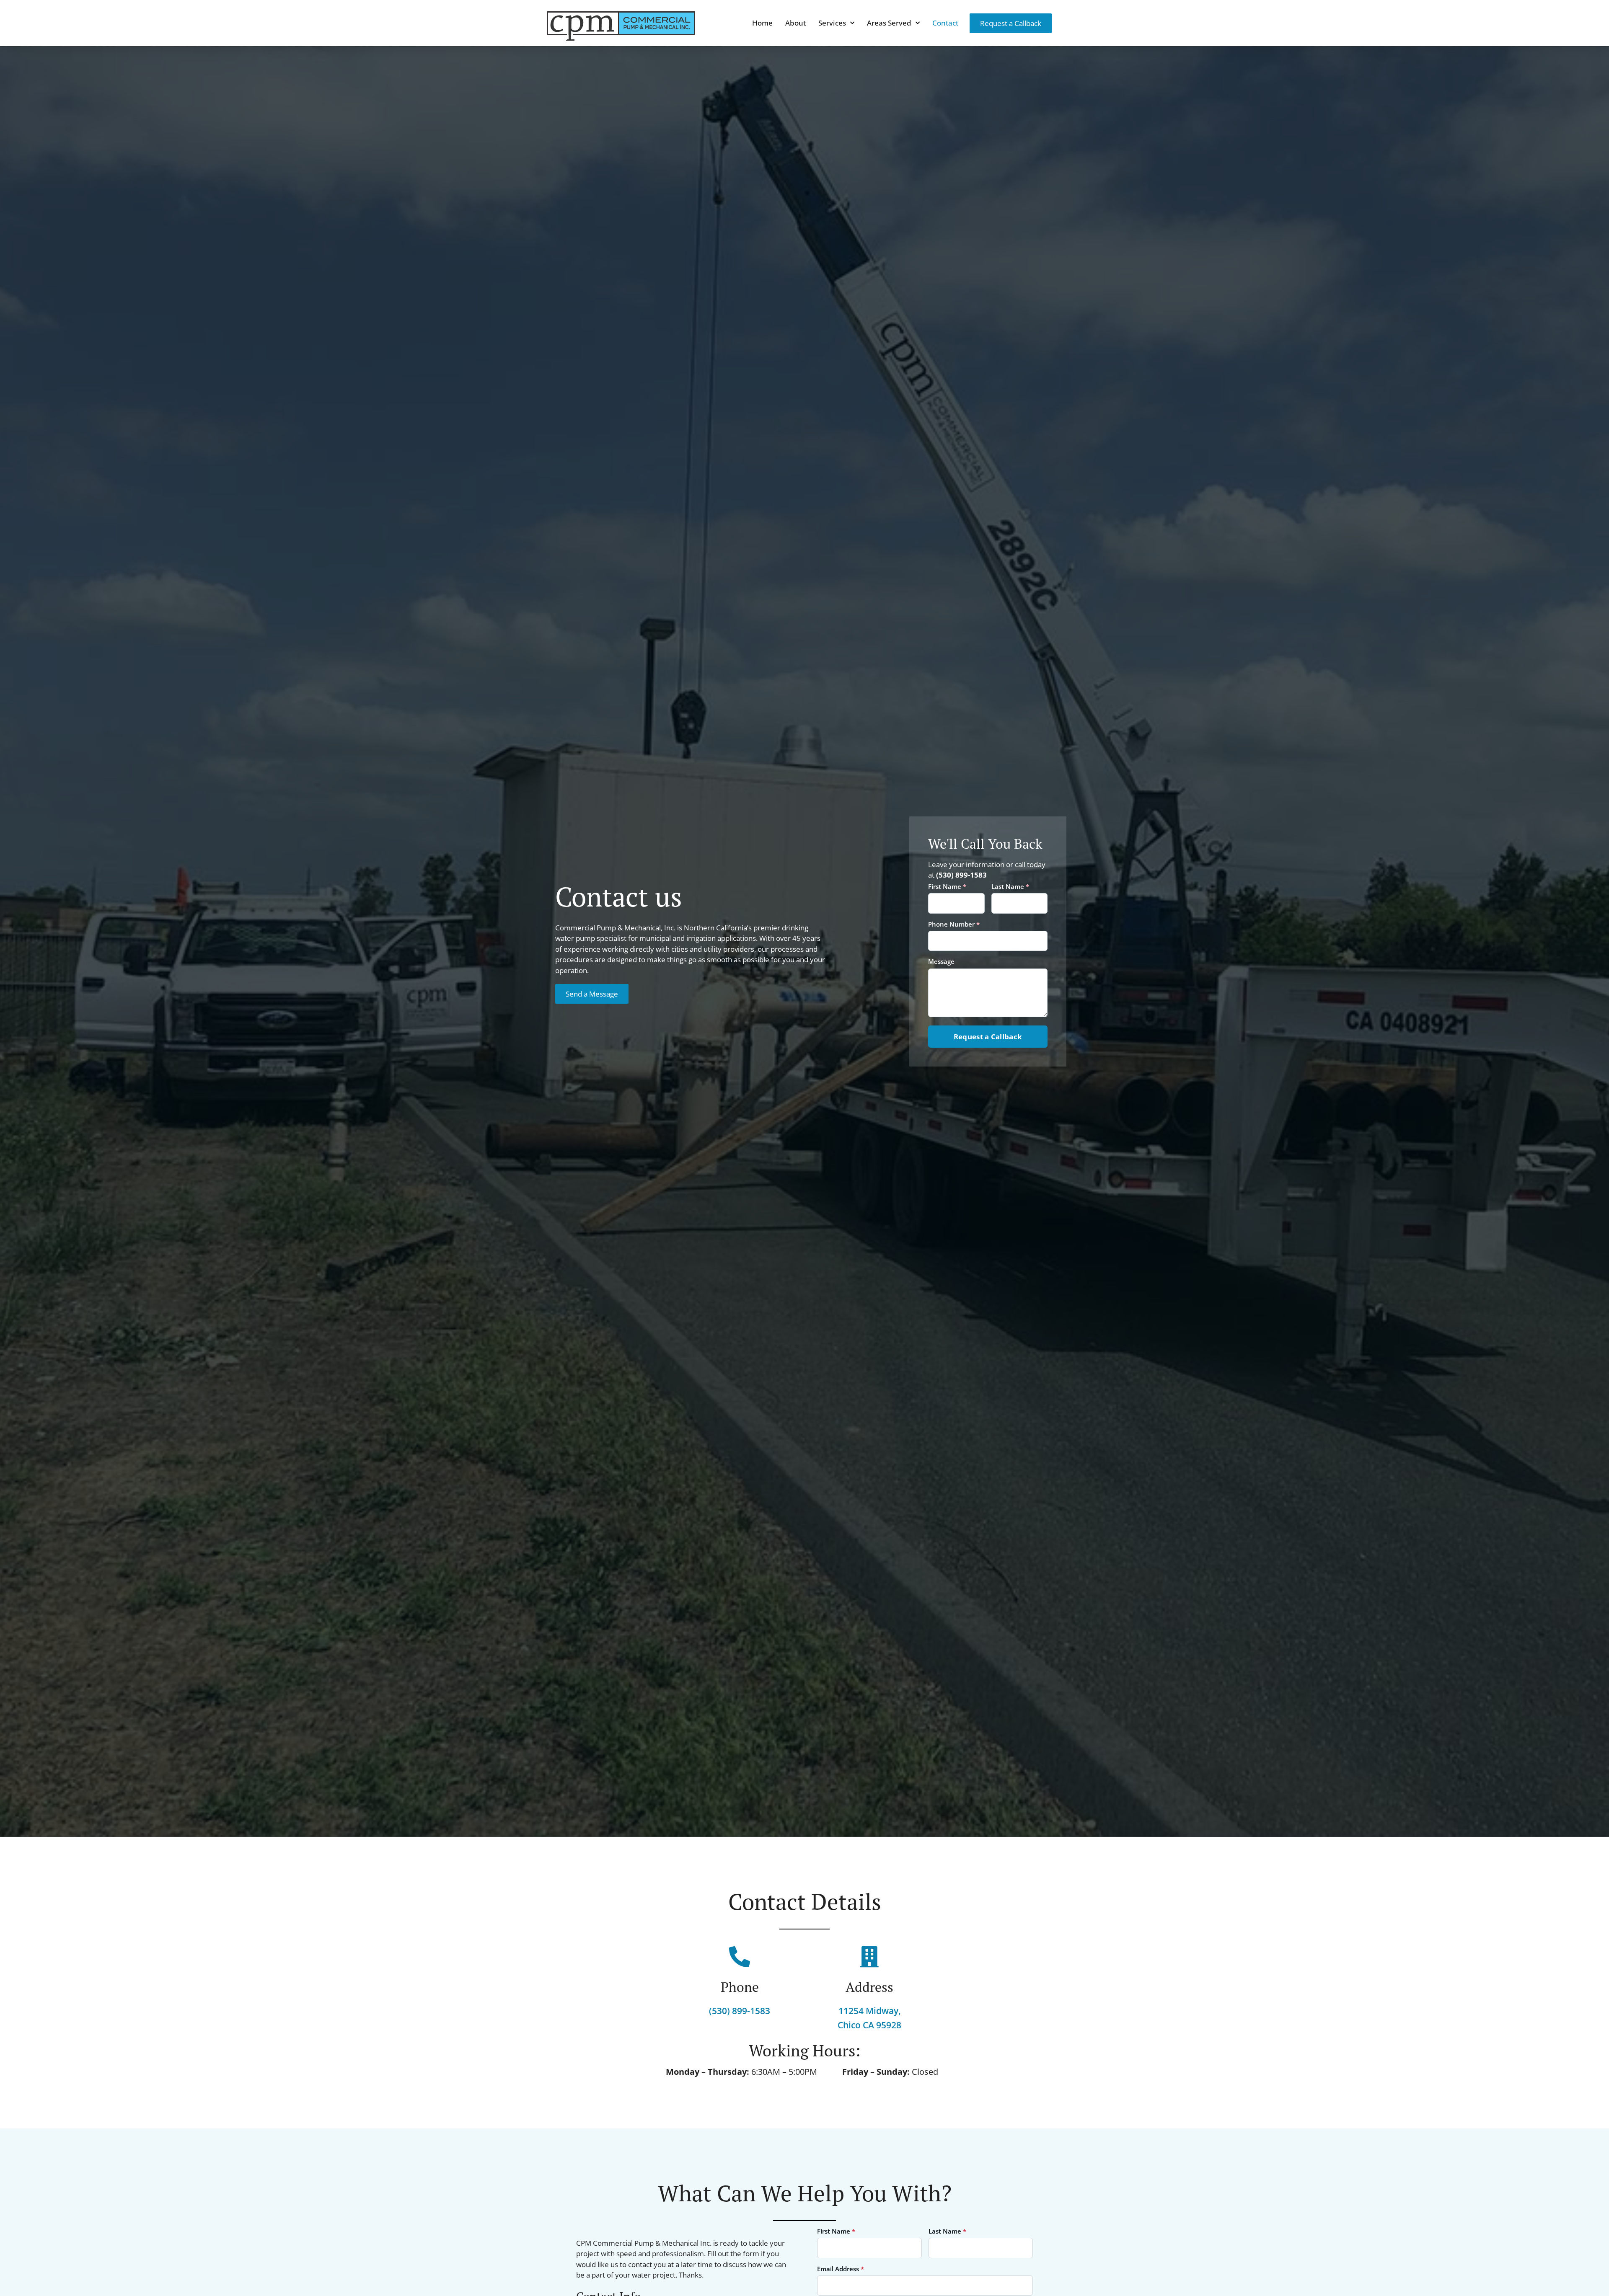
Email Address (841, 2269)
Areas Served (889, 23)
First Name (947, 887)
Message (941, 962)
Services (832, 23)
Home (762, 23)
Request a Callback (988, 1037)
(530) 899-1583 (961, 875)
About (795, 23)
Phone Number (954, 924)
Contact (945, 23)
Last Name (1010, 887)
